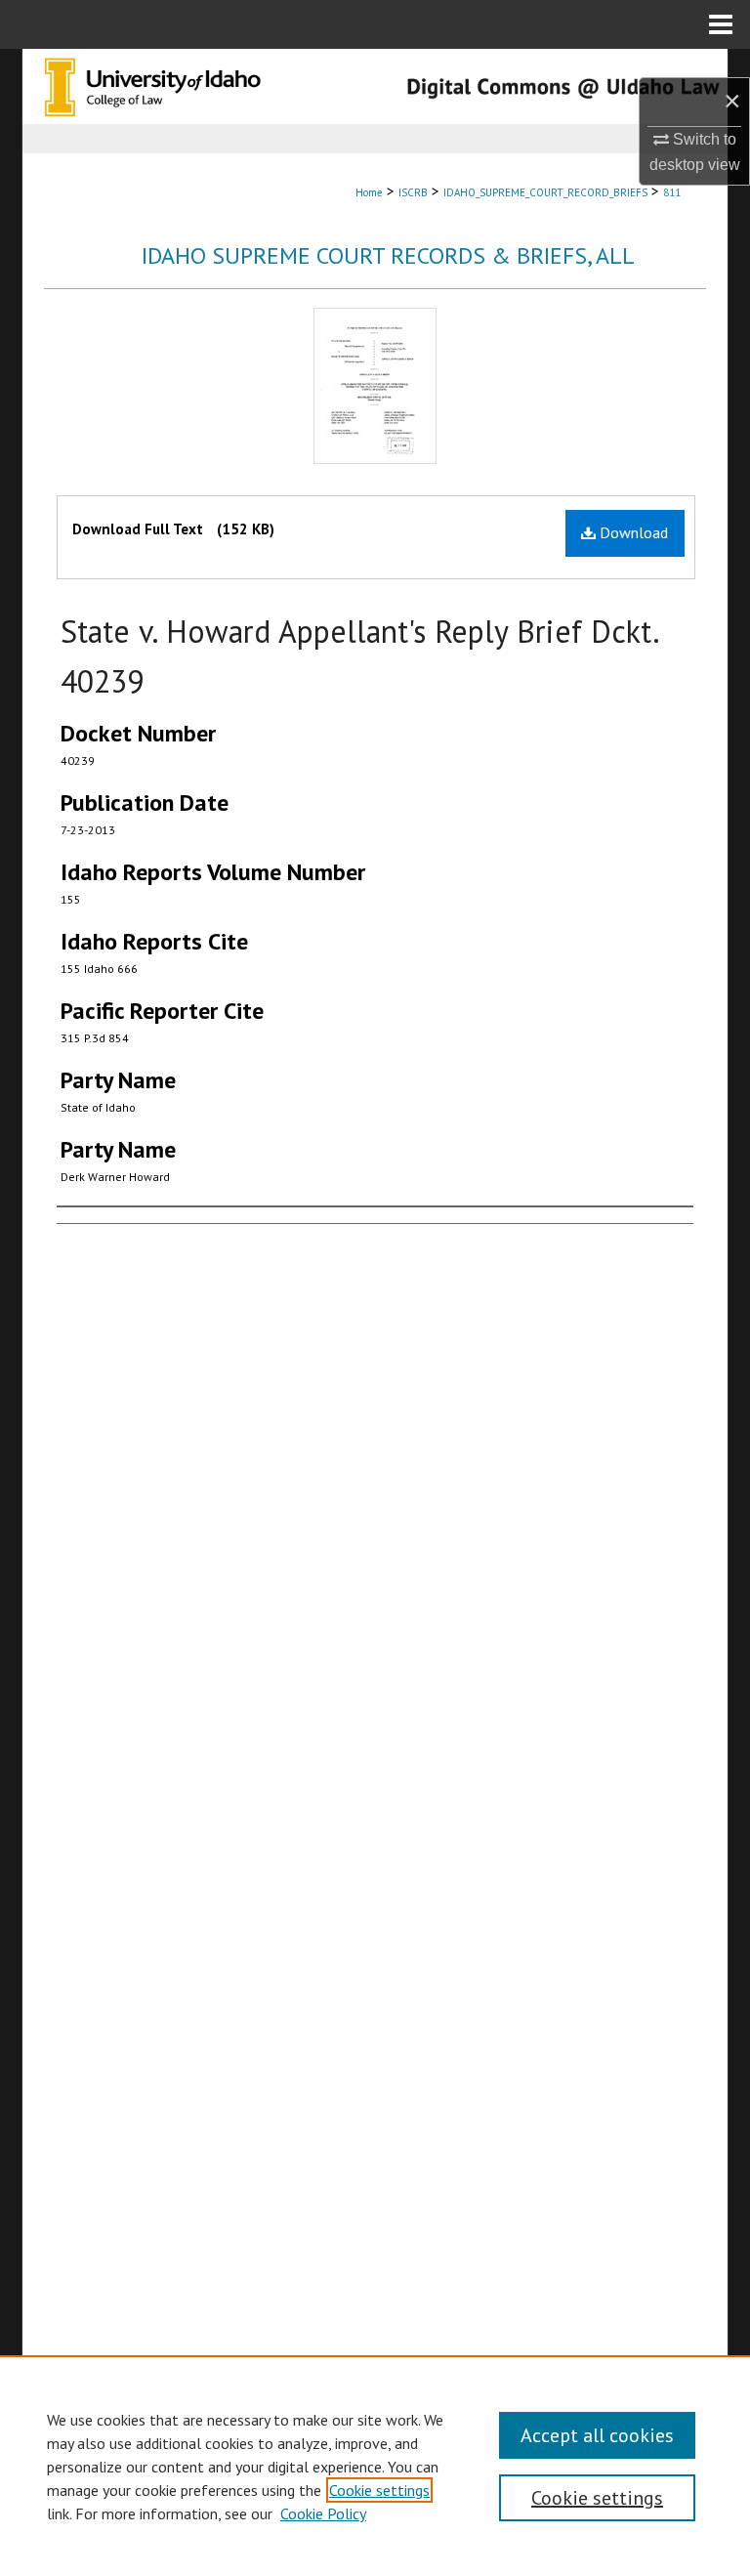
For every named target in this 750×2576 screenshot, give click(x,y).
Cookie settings (379, 2490)
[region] (375, 2466)
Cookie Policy (323, 2513)
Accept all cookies (597, 2435)
